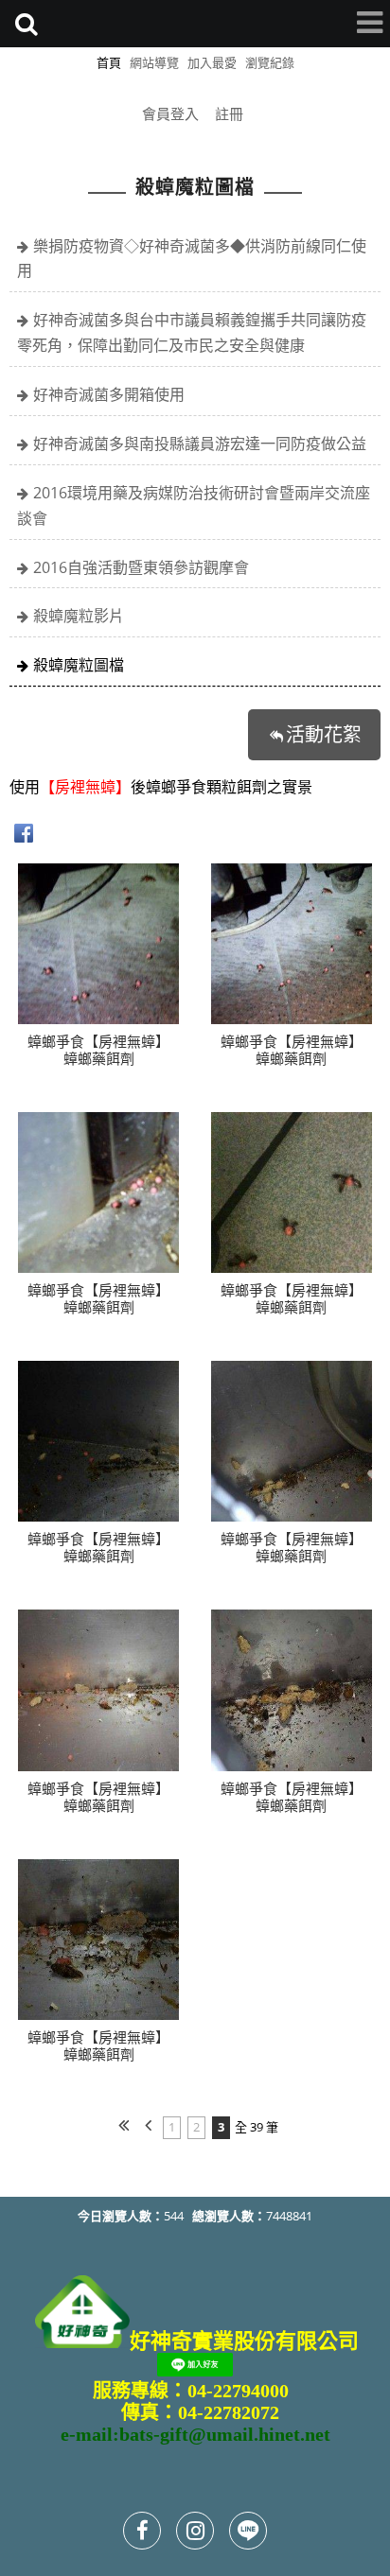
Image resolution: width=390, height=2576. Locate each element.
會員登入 (170, 113)
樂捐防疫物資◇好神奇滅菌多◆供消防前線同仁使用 (192, 259)
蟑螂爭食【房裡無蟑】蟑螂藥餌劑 (98, 1050)
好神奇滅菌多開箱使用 (109, 394)
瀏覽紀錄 (270, 62)
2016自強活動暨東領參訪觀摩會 (141, 567)
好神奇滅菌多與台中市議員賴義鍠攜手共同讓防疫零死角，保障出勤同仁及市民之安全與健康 (192, 332)
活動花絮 (324, 734)
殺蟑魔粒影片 (79, 616)
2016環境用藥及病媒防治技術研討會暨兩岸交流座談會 (194, 505)
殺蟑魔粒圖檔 (79, 665)
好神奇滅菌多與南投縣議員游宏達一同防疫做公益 (200, 444)
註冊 (229, 113)
